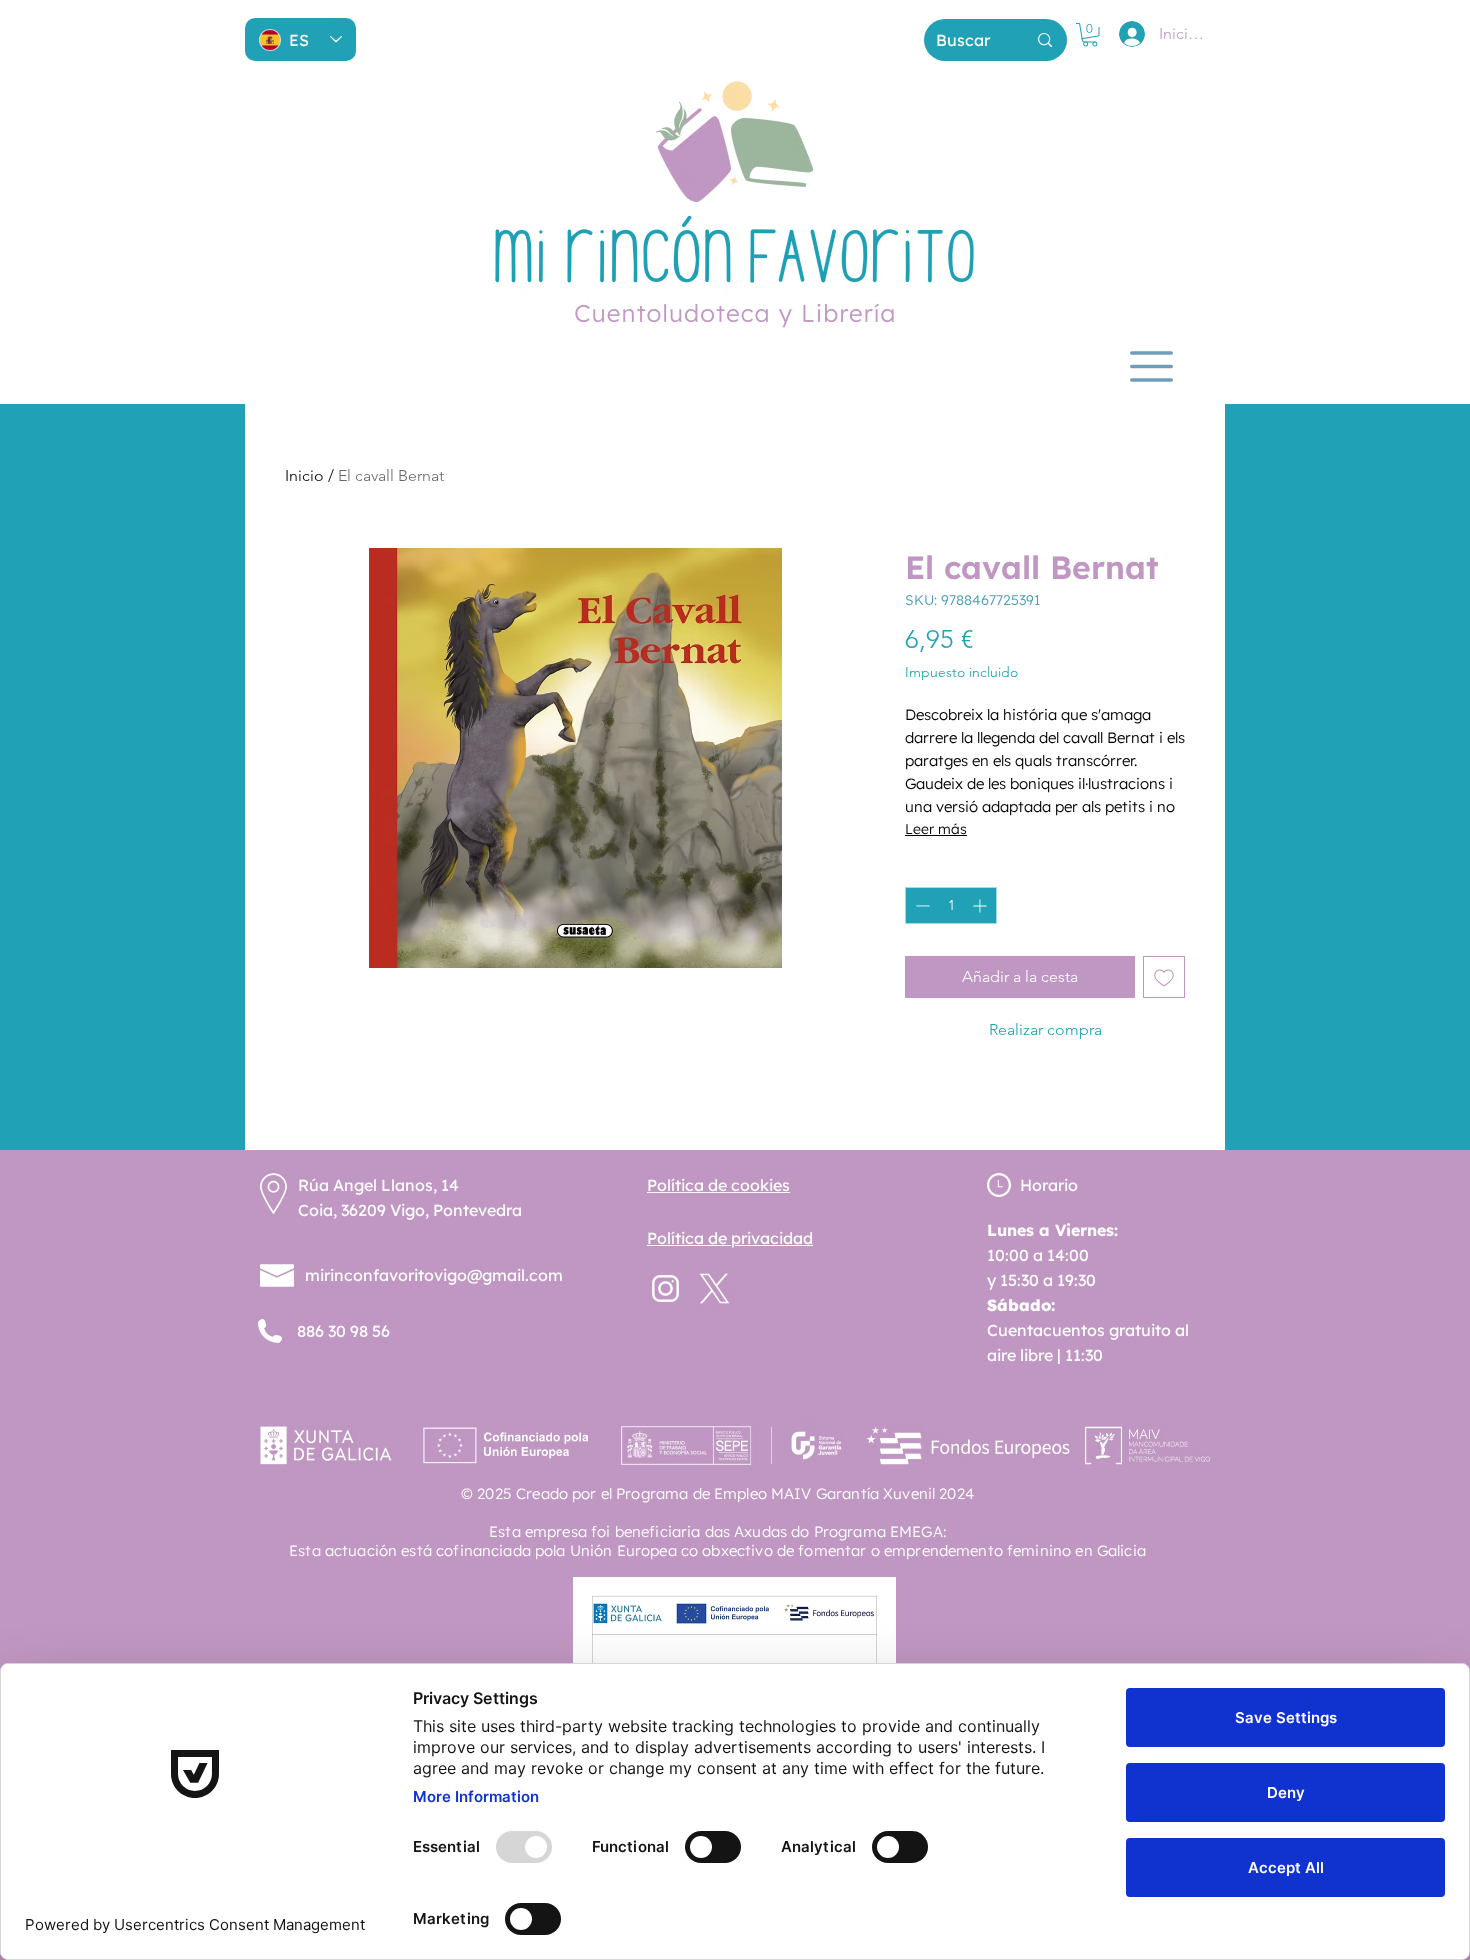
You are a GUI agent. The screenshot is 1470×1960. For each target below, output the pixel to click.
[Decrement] (920, 905)
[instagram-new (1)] (665, 1288)
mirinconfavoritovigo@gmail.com (434, 1275)
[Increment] (981, 905)
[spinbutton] (951, 905)
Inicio (304, 475)
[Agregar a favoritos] (1164, 977)
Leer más (936, 829)
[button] (1090, 35)
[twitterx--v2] (714, 1288)
